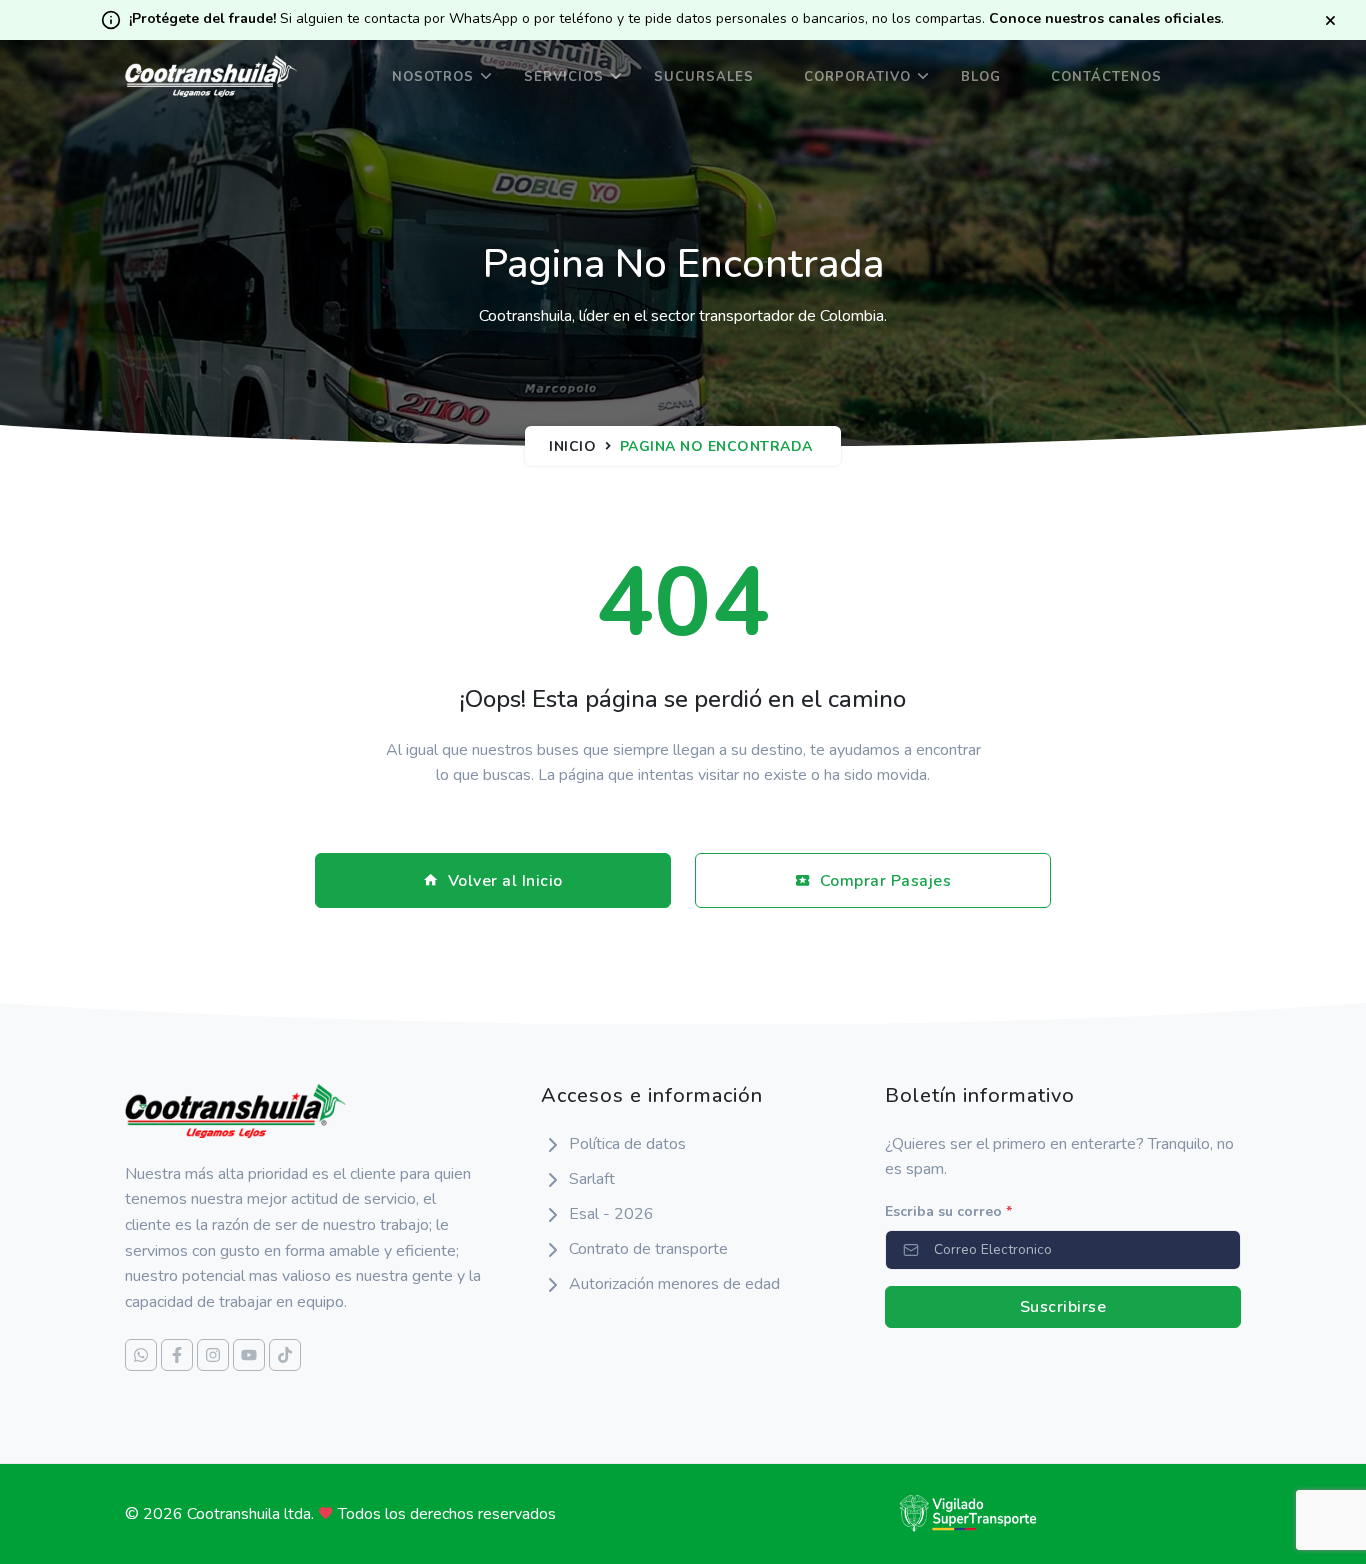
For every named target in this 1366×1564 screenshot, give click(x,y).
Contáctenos (1106, 77)
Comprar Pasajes (886, 881)
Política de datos (627, 1144)
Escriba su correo (948, 1211)
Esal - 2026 (611, 1214)
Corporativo (857, 77)
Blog (981, 77)
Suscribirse (1063, 1307)
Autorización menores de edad (674, 1284)
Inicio (572, 446)
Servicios (564, 77)
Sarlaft (592, 1179)
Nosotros (433, 77)
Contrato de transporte (648, 1249)
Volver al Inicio (505, 881)
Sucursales (704, 77)
